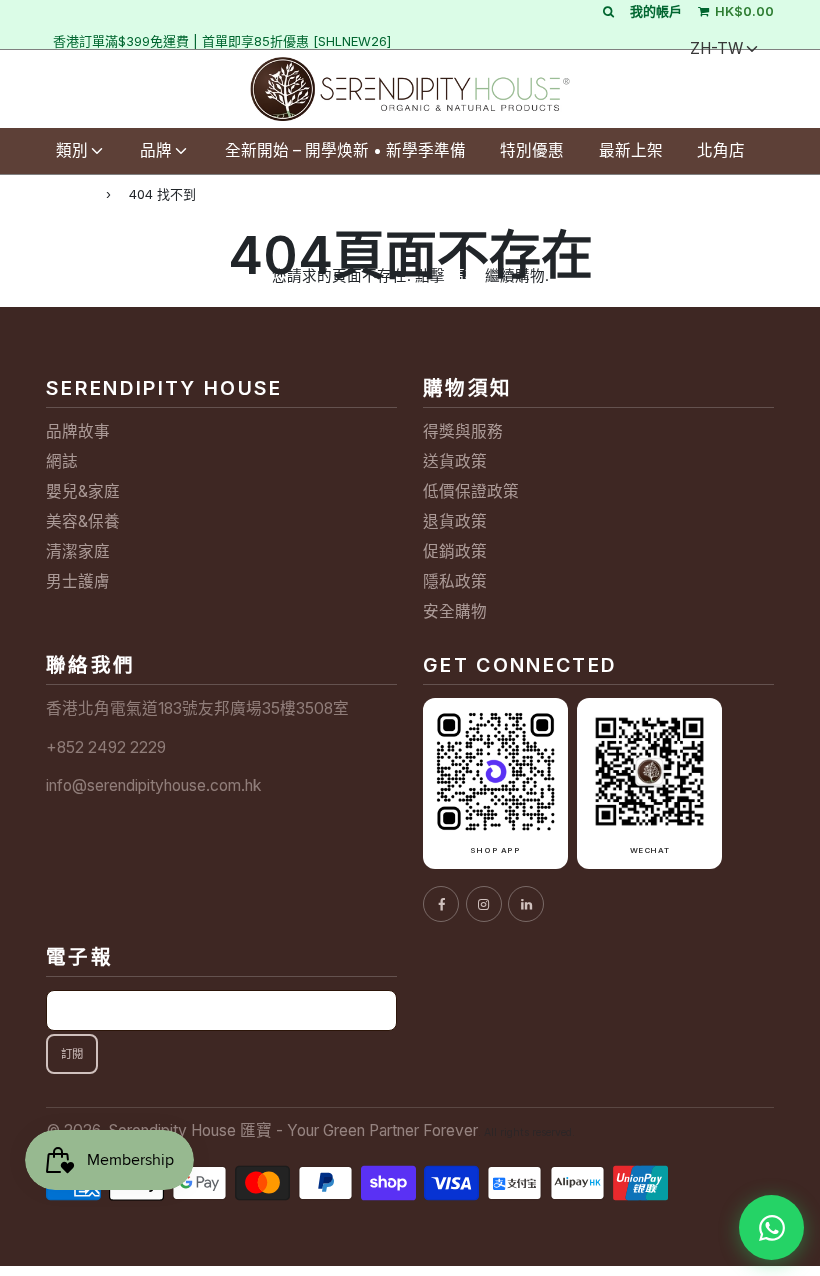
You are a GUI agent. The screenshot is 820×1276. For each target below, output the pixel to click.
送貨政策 (455, 461)
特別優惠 (532, 150)
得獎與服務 (463, 431)
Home (67, 193)
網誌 (62, 461)
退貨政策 (455, 521)
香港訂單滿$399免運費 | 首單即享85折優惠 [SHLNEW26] (222, 41)
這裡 (465, 275)
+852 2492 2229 (106, 747)
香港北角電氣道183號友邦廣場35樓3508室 (197, 708)
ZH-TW (716, 48)
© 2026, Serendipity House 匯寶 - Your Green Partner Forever (262, 1130)
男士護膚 (78, 581)
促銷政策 (455, 551)
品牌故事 (78, 431)
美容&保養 (83, 521)
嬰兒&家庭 (83, 491)
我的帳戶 (656, 11)
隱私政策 (455, 581)
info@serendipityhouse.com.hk (153, 785)
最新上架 (631, 150)
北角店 (721, 150)
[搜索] (608, 11)
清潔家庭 (78, 551)
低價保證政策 (471, 491)
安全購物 (455, 611)
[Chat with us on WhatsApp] (771, 1227)
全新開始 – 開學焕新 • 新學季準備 (345, 150)
